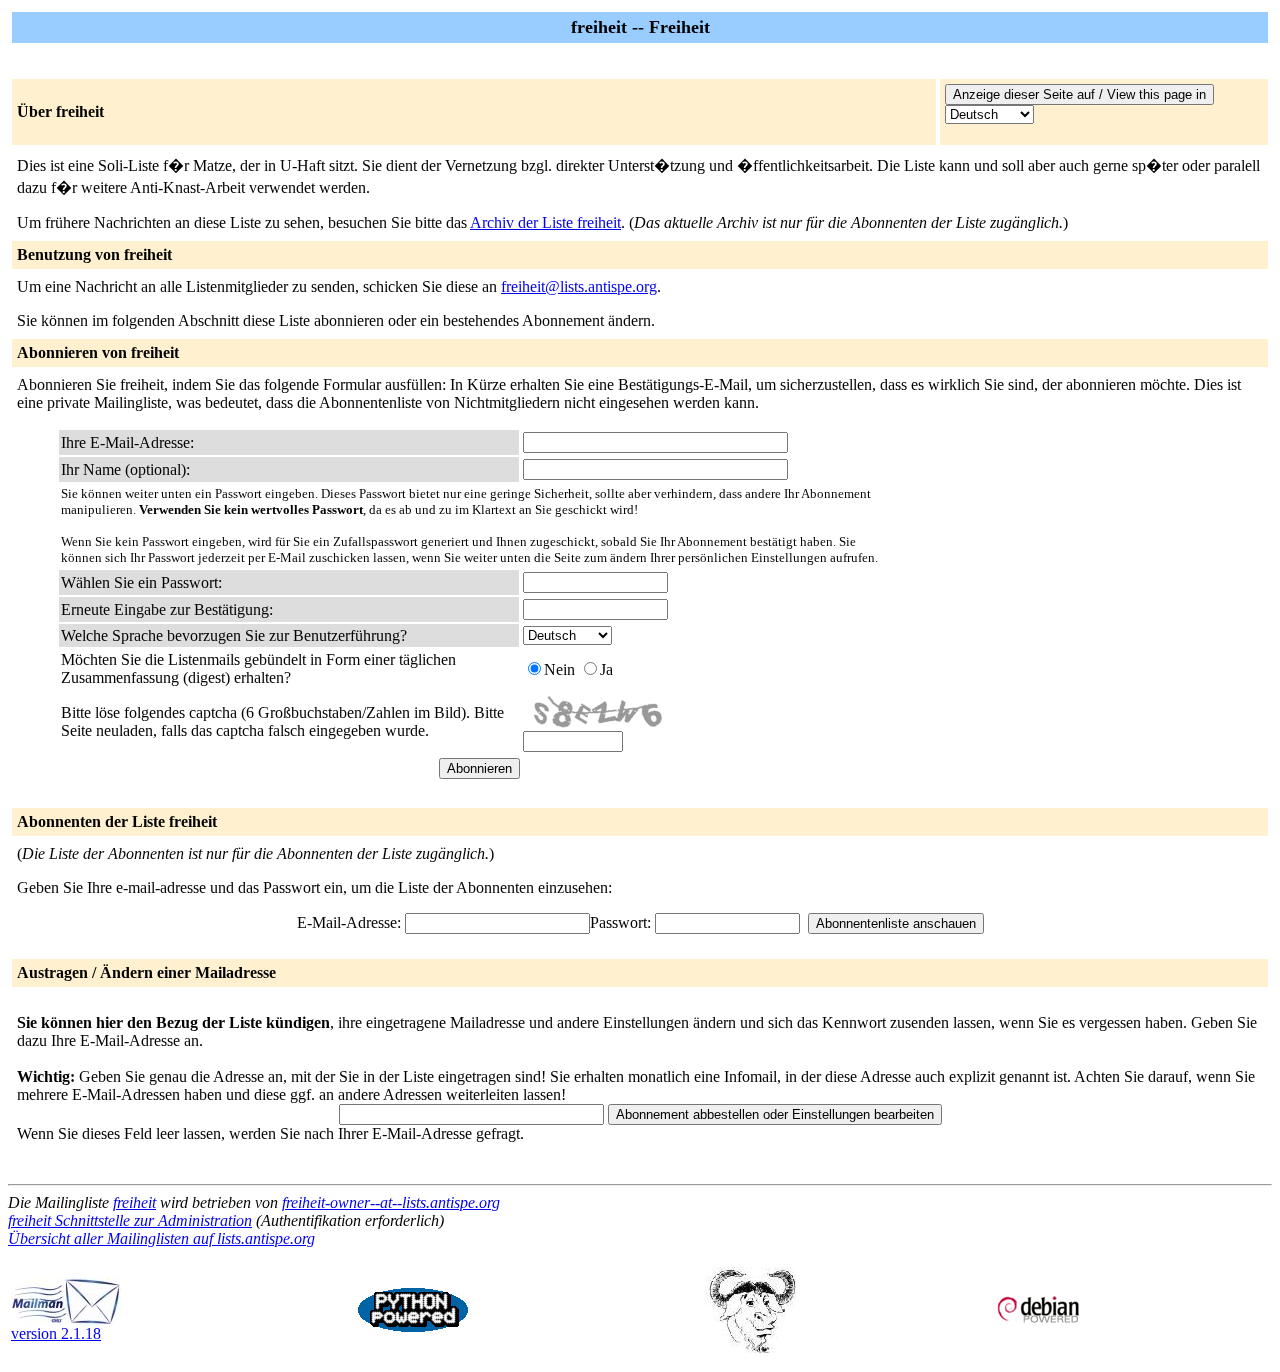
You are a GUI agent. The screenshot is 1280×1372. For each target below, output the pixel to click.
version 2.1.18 (56, 1333)
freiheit (134, 1202)
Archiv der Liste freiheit (545, 222)
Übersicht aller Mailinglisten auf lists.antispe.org (161, 1238)
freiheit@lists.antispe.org (579, 286)
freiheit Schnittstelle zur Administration (130, 1220)
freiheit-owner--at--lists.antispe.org (391, 1202)
